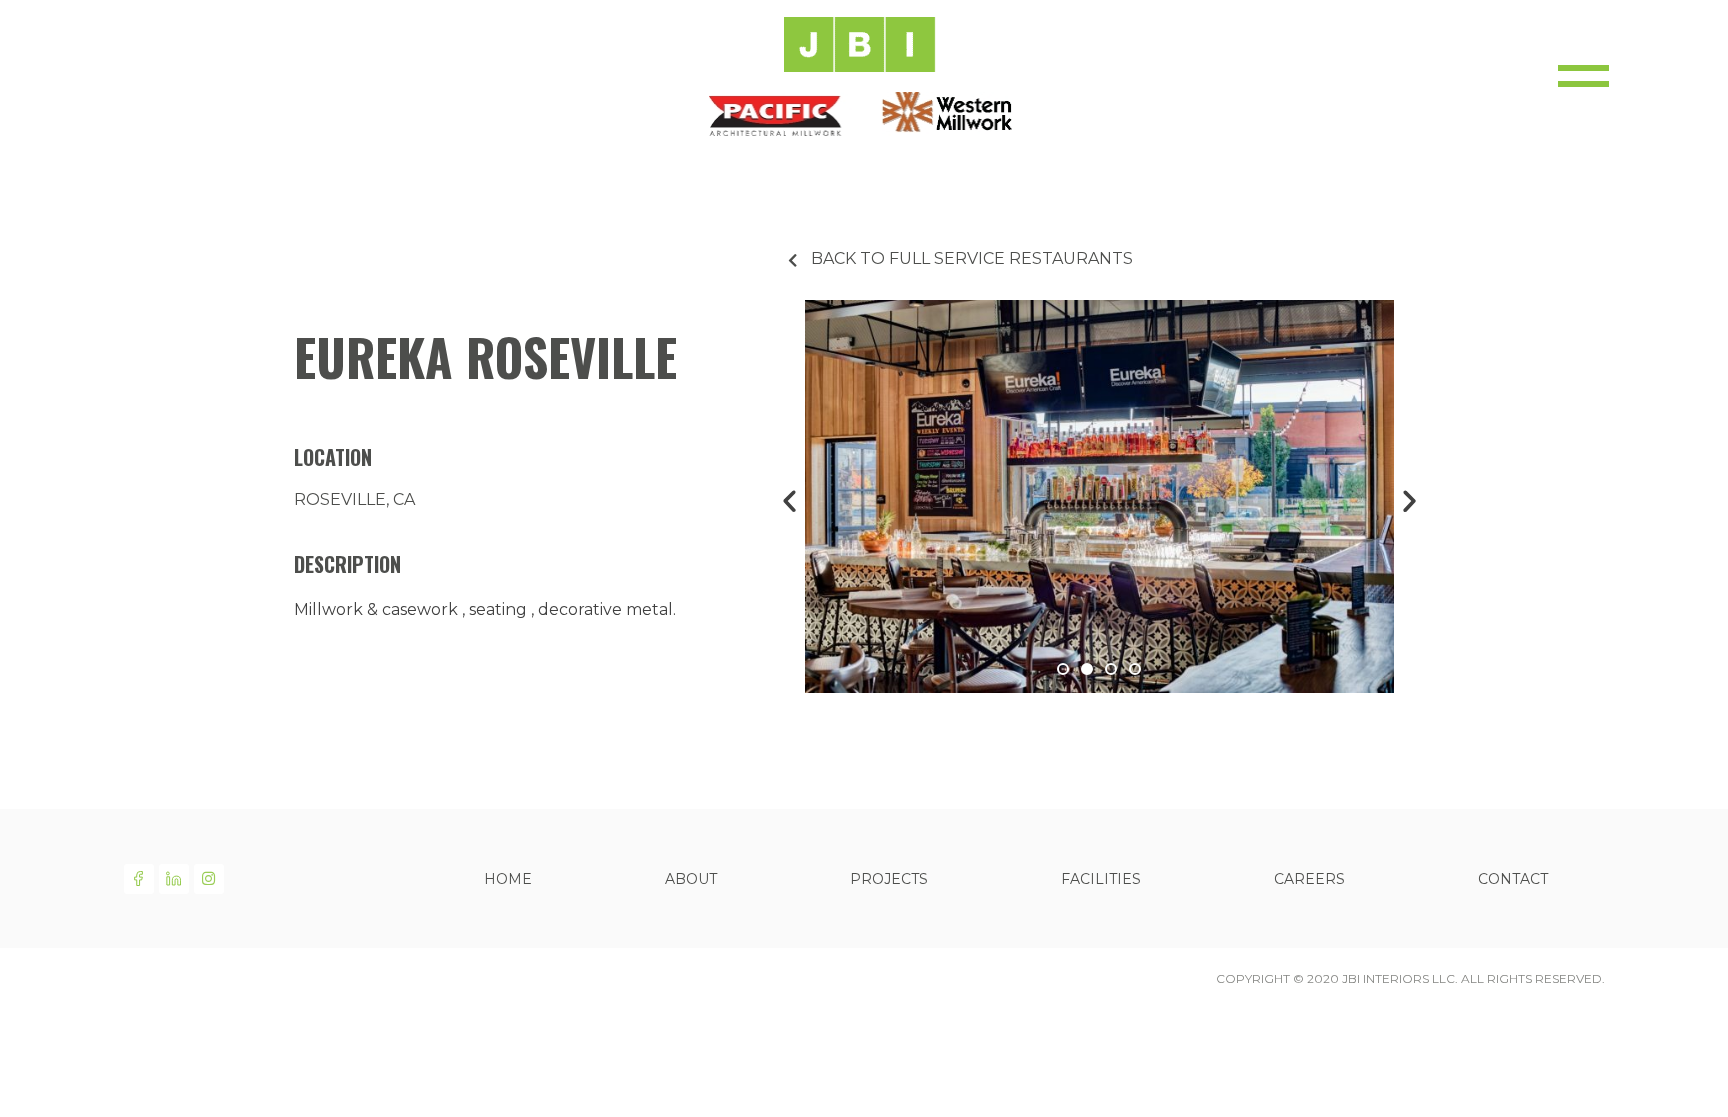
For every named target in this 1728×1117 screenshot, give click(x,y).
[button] (1063, 669)
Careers (1309, 879)
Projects (889, 879)
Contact (1513, 879)
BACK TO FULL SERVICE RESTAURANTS (972, 258)
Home (508, 879)
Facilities (1101, 879)
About (691, 879)
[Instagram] (209, 879)
